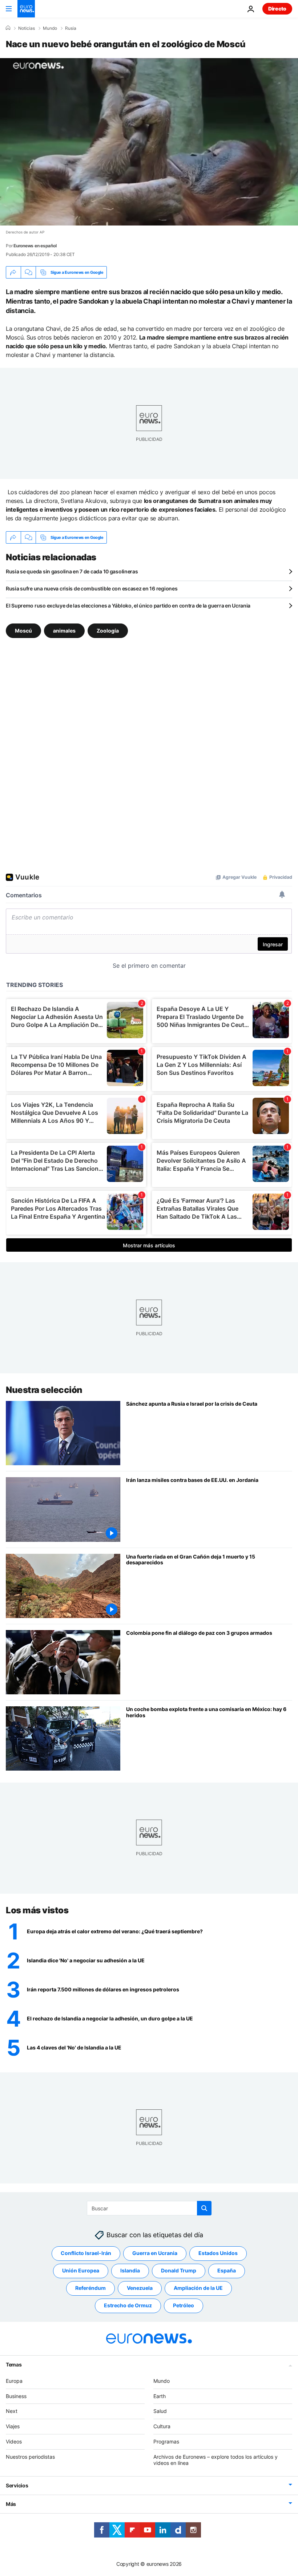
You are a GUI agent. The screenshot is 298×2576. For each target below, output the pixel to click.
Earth (160, 2396)
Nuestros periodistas (30, 2456)
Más (11, 2504)
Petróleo (184, 2305)
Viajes (13, 2426)
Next (12, 2411)
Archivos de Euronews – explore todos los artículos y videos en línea (216, 2459)
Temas (14, 2364)
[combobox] (149, 2208)
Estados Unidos (218, 2253)
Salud (160, 2411)
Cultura (162, 2426)
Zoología (108, 631)
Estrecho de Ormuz (128, 2305)
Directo (277, 9)
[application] (149, 142)
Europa (14, 2380)
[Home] (8, 28)
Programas (166, 2441)
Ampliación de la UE (198, 2288)
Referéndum (90, 2288)
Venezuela (140, 2288)
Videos (14, 2441)
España (227, 2270)
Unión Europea (81, 2270)
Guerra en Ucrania (155, 2253)
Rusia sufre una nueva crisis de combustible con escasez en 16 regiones (92, 588)
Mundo (50, 28)
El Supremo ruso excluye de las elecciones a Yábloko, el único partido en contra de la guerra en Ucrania (128, 606)
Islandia (130, 2270)
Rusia (71, 28)
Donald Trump (179, 2270)
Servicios (17, 2485)
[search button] (204, 2208)
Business (16, 2396)
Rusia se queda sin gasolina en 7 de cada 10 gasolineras (72, 571)
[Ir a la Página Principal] (26, 9)
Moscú (23, 631)
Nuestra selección (44, 1390)
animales (64, 631)
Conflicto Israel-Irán (86, 2253)
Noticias (27, 28)
